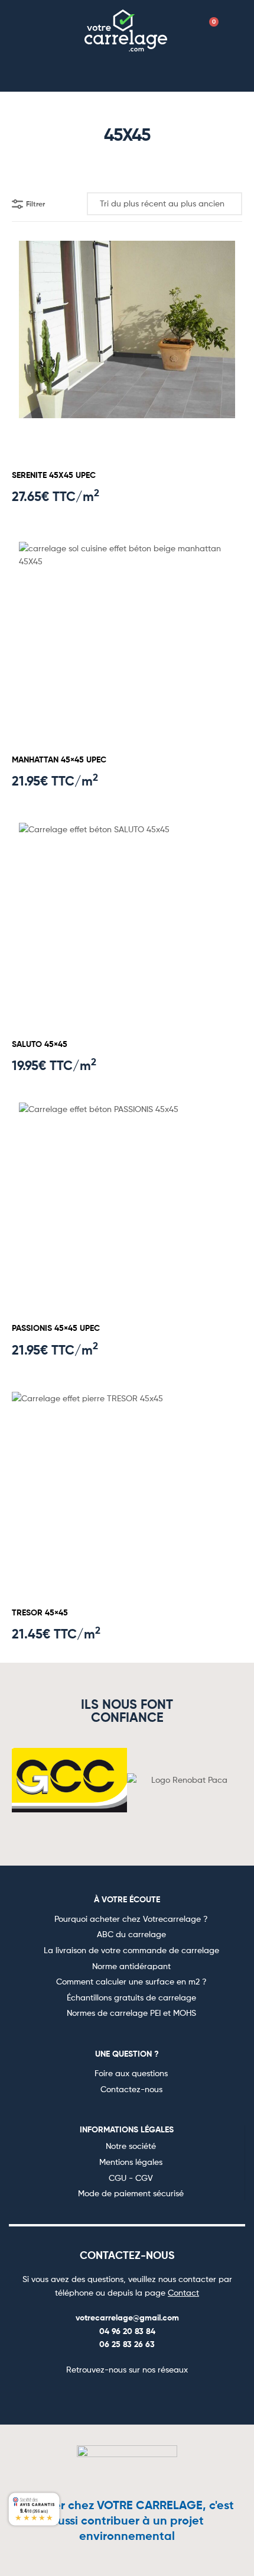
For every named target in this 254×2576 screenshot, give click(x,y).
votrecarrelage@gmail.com (127, 2318)
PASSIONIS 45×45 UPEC (56, 1328)
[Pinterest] (141, 2396)
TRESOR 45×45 (40, 1612)
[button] (44, 29)
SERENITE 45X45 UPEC (54, 475)
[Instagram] (113, 2396)
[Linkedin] (170, 2396)
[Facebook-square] (84, 2396)
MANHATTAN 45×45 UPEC (59, 759)
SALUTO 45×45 (40, 1044)
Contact (183, 2292)
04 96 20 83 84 (127, 2331)
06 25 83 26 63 (127, 2344)
